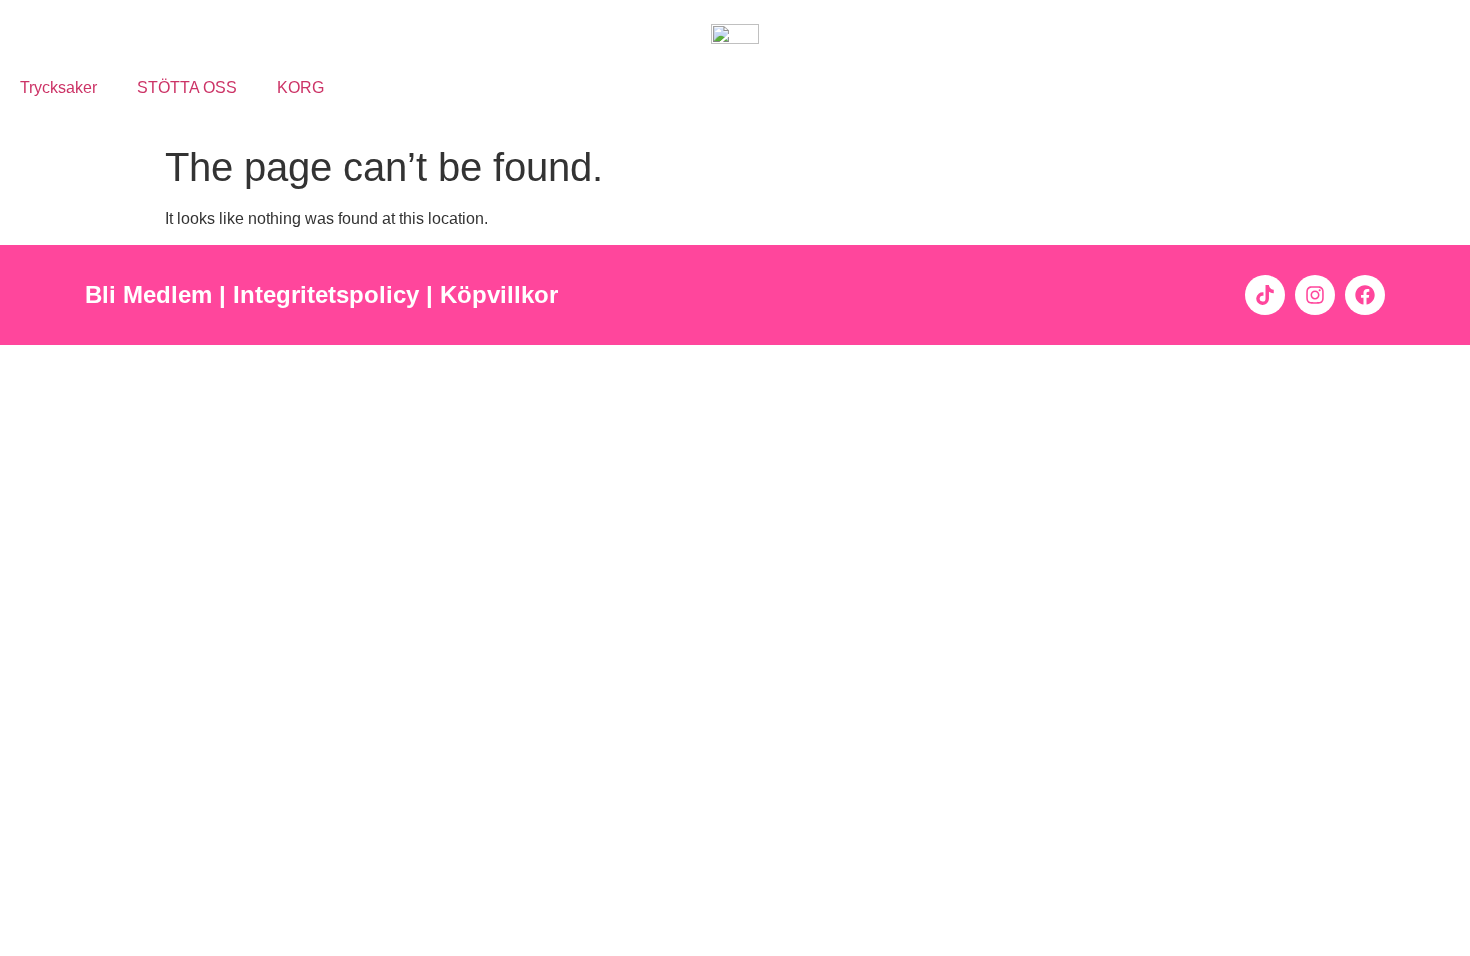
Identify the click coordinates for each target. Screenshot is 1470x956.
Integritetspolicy (329, 294)
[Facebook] (1365, 295)
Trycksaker (58, 87)
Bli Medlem (148, 294)
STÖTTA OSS (187, 87)
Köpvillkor (502, 294)
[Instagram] (1315, 295)
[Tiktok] (1265, 295)
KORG (300, 87)
